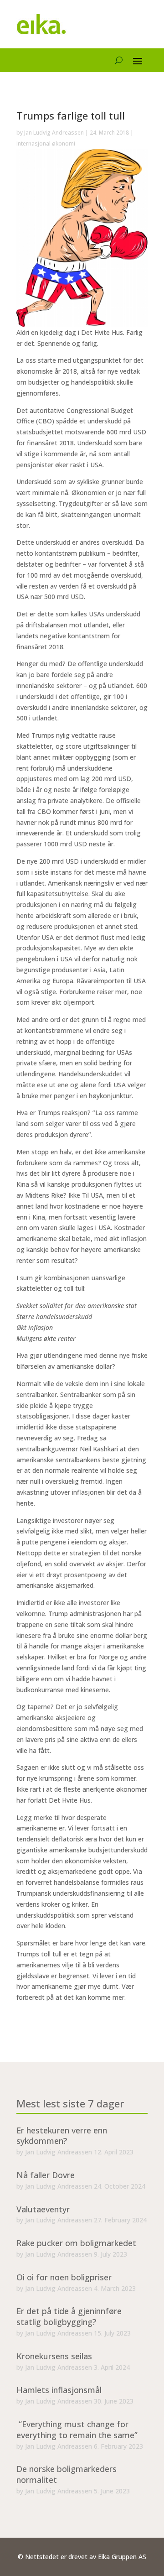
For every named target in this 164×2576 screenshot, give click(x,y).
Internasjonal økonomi (46, 143)
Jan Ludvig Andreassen (54, 133)
